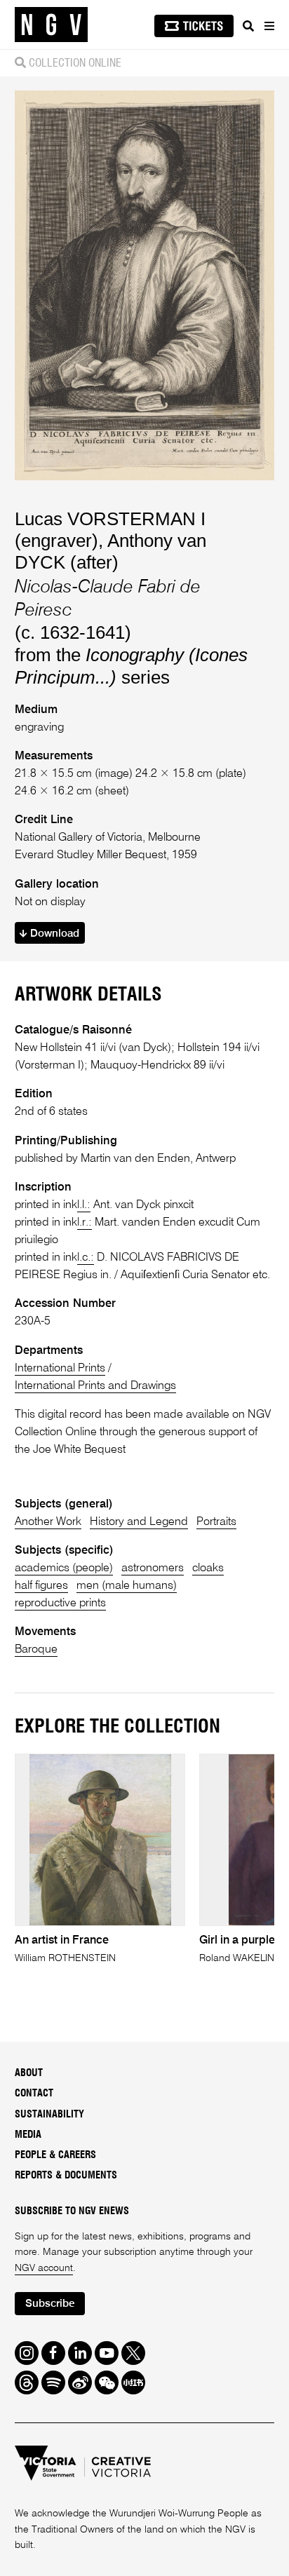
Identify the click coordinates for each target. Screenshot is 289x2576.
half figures (41, 1586)
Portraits (216, 1522)
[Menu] (269, 26)
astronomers (153, 1568)
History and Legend (139, 1522)
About (29, 2073)
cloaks (208, 1568)
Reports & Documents (66, 2176)
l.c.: (86, 1258)
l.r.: (85, 1222)
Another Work (48, 1522)
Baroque (36, 1649)
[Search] (248, 26)
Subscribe (50, 2304)
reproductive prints (60, 1603)
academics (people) (64, 1568)
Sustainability (49, 2115)
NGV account (44, 2268)
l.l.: (84, 1205)
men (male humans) (127, 1586)
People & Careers (55, 2155)
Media (28, 2135)
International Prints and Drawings (95, 1386)
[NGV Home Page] (51, 25)
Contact (34, 2094)
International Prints (60, 1368)
